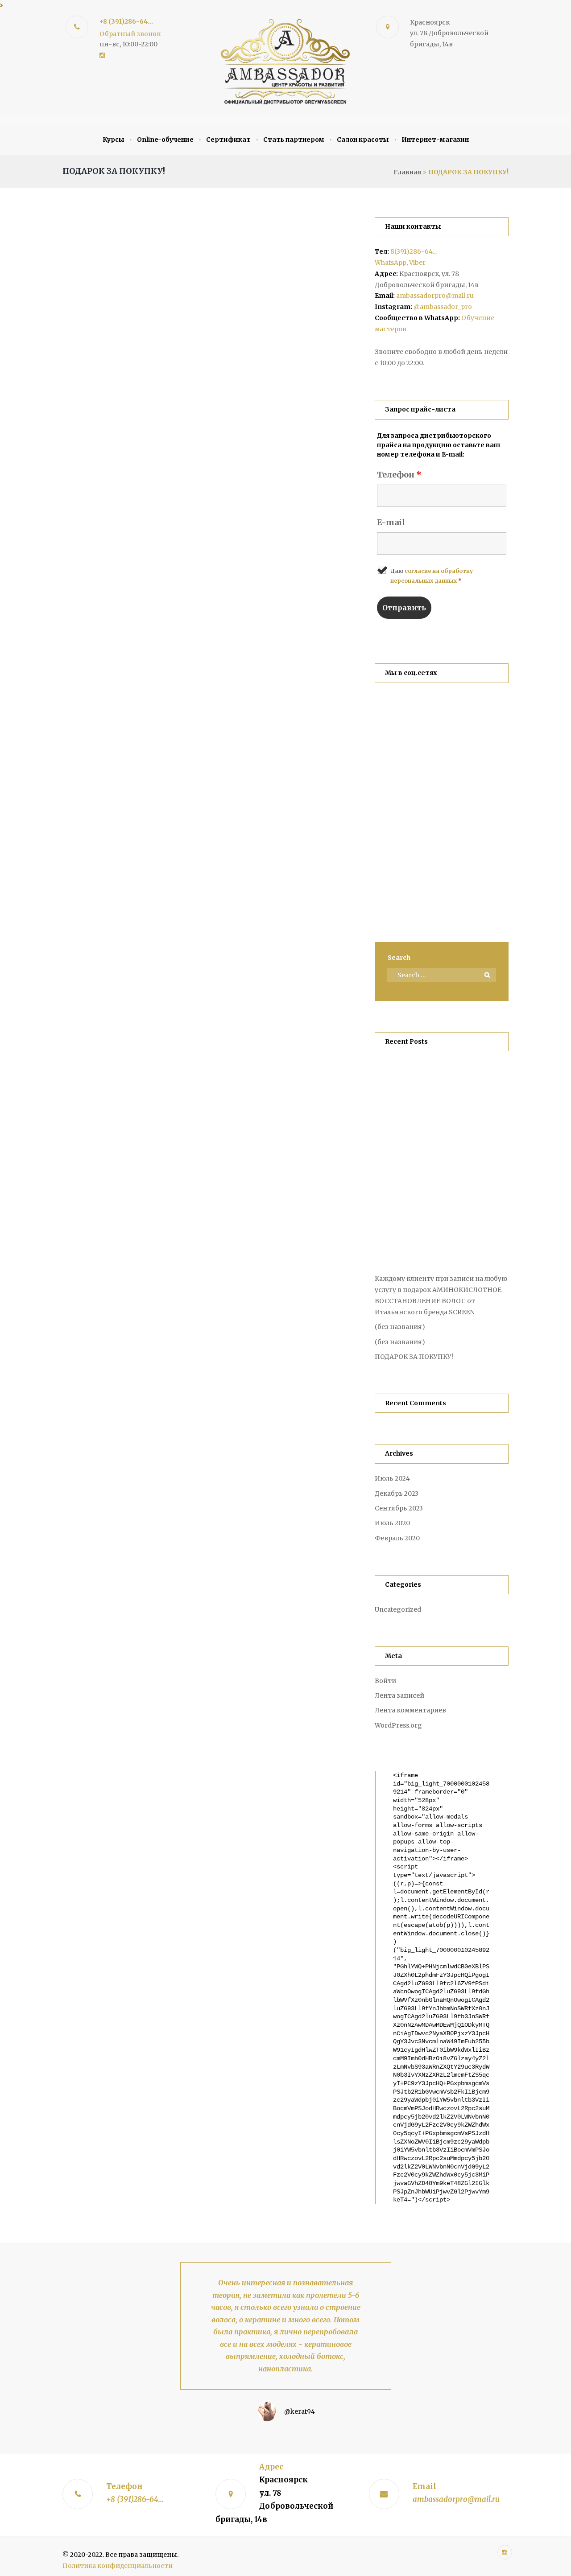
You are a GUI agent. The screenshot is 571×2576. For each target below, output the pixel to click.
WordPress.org (398, 1725)
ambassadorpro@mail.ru (435, 296)
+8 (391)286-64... (126, 21)
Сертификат (228, 140)
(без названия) (400, 1327)
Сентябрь (399, 1508)
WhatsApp (391, 263)
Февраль (397, 1538)
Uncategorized (398, 1609)
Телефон (399, 475)
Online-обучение (165, 140)
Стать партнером (294, 140)
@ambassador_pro (443, 307)
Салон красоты (363, 140)
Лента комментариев (410, 1710)
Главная (407, 172)
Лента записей (399, 1695)
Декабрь (397, 1494)
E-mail (391, 522)
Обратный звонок (130, 34)
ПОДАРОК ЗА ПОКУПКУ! (414, 1357)
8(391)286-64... (414, 251)
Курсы (114, 140)
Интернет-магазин (435, 140)
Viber (417, 263)
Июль (392, 1478)
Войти (385, 1681)
